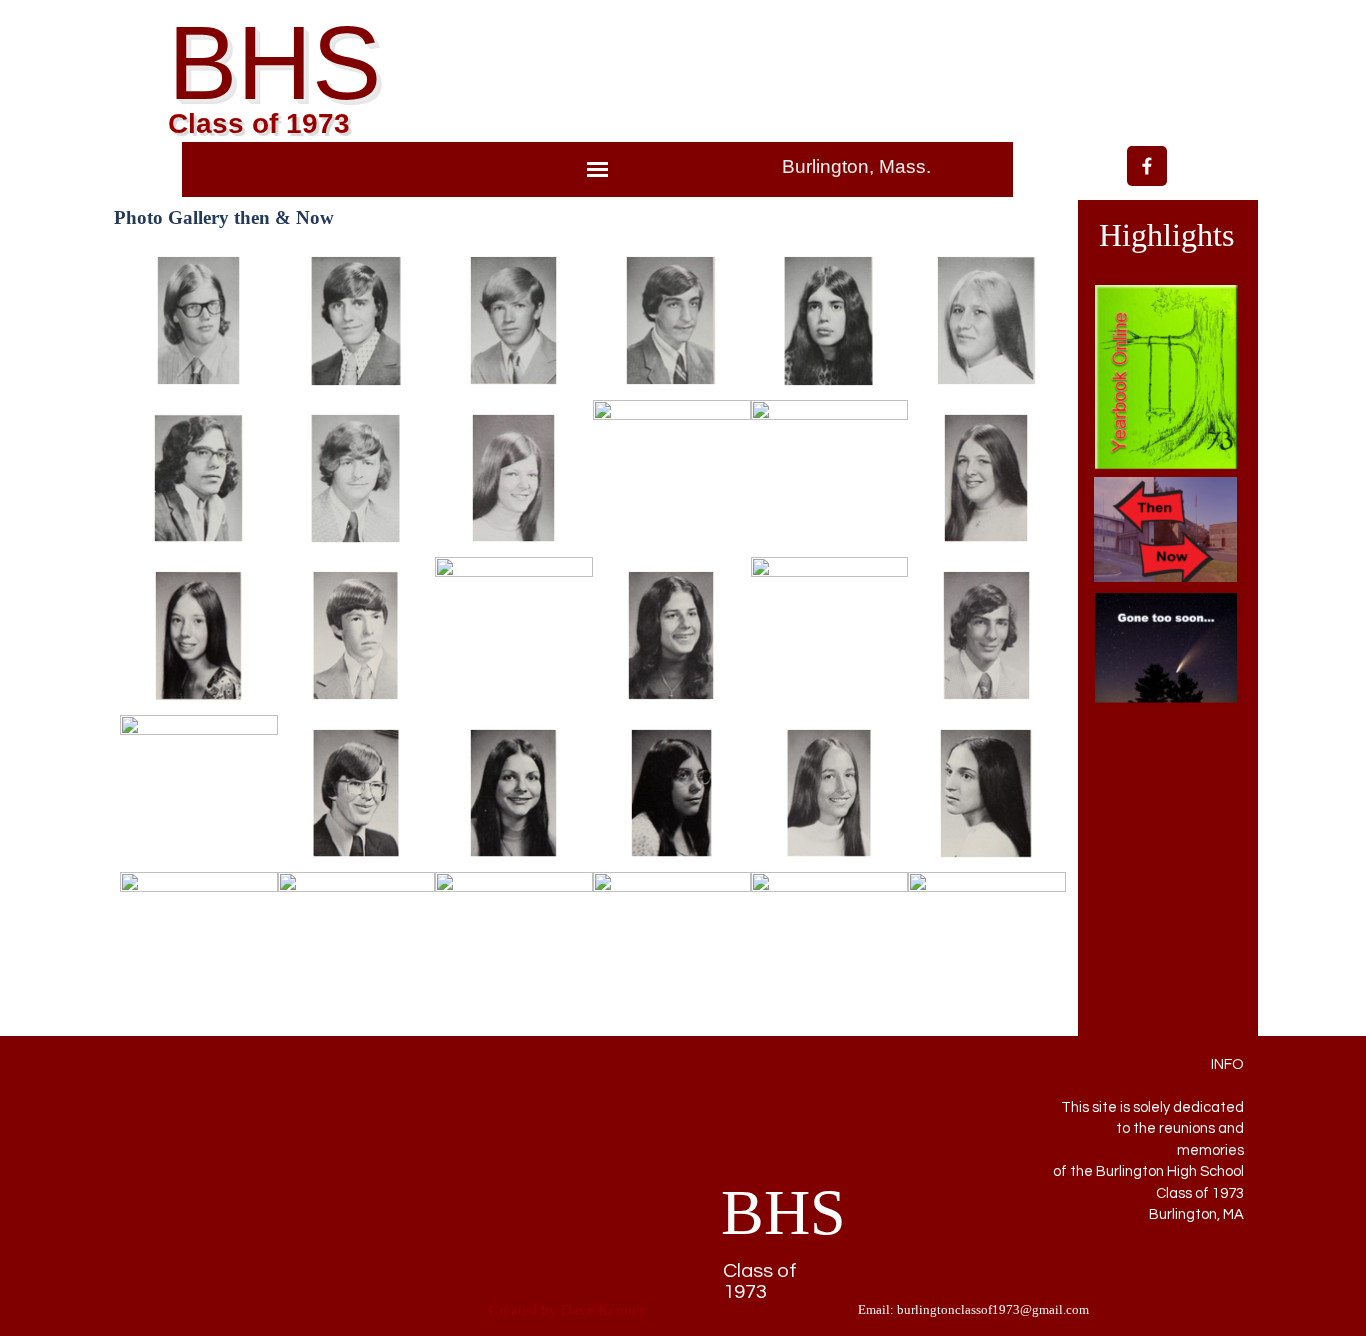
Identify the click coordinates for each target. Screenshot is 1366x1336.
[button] (199, 321)
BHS (274, 63)
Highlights (1166, 235)
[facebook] (1147, 166)
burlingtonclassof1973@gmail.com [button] (993, 1309)
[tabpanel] (882, 167)
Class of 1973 (259, 123)
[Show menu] (597, 169)
